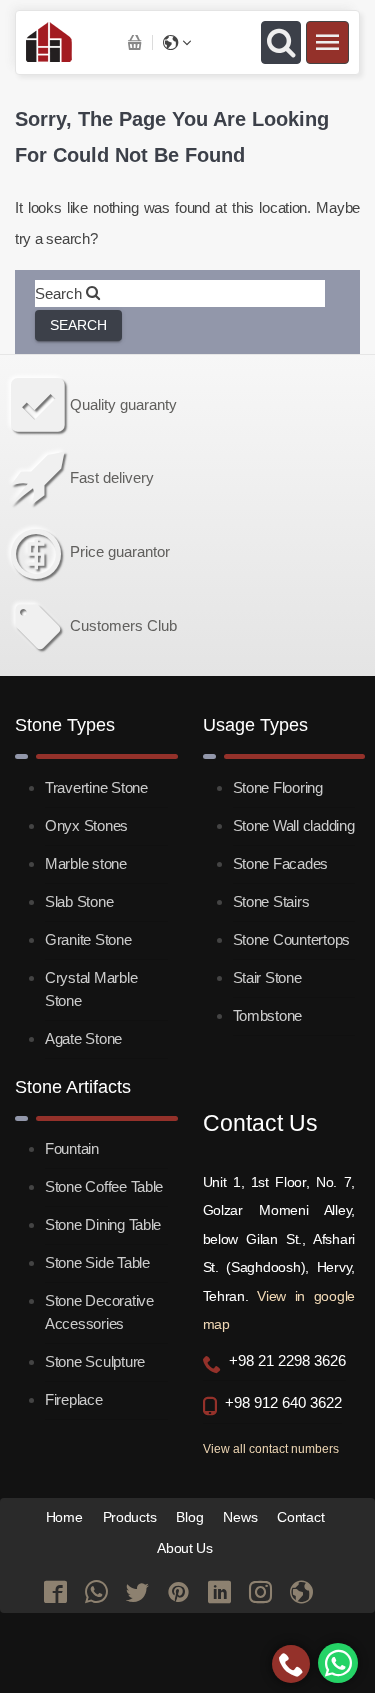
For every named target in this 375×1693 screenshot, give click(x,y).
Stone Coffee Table (104, 1186)
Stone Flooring (278, 787)
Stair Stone (267, 977)
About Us (185, 1548)
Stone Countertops (291, 939)
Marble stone (86, 863)
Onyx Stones (86, 825)
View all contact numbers (271, 1449)
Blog (189, 1517)
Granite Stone (88, 939)
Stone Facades (281, 863)
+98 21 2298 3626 (287, 1361)
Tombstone (268, 1015)
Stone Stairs (271, 901)
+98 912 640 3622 (283, 1403)
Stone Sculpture (95, 1361)
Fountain (72, 1148)
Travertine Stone (96, 787)
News (240, 1517)
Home (64, 1517)
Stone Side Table (97, 1262)
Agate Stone (83, 1038)
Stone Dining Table (103, 1224)
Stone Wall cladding (294, 825)
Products (130, 1517)
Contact (300, 1517)
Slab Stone (79, 901)
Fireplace (74, 1399)
